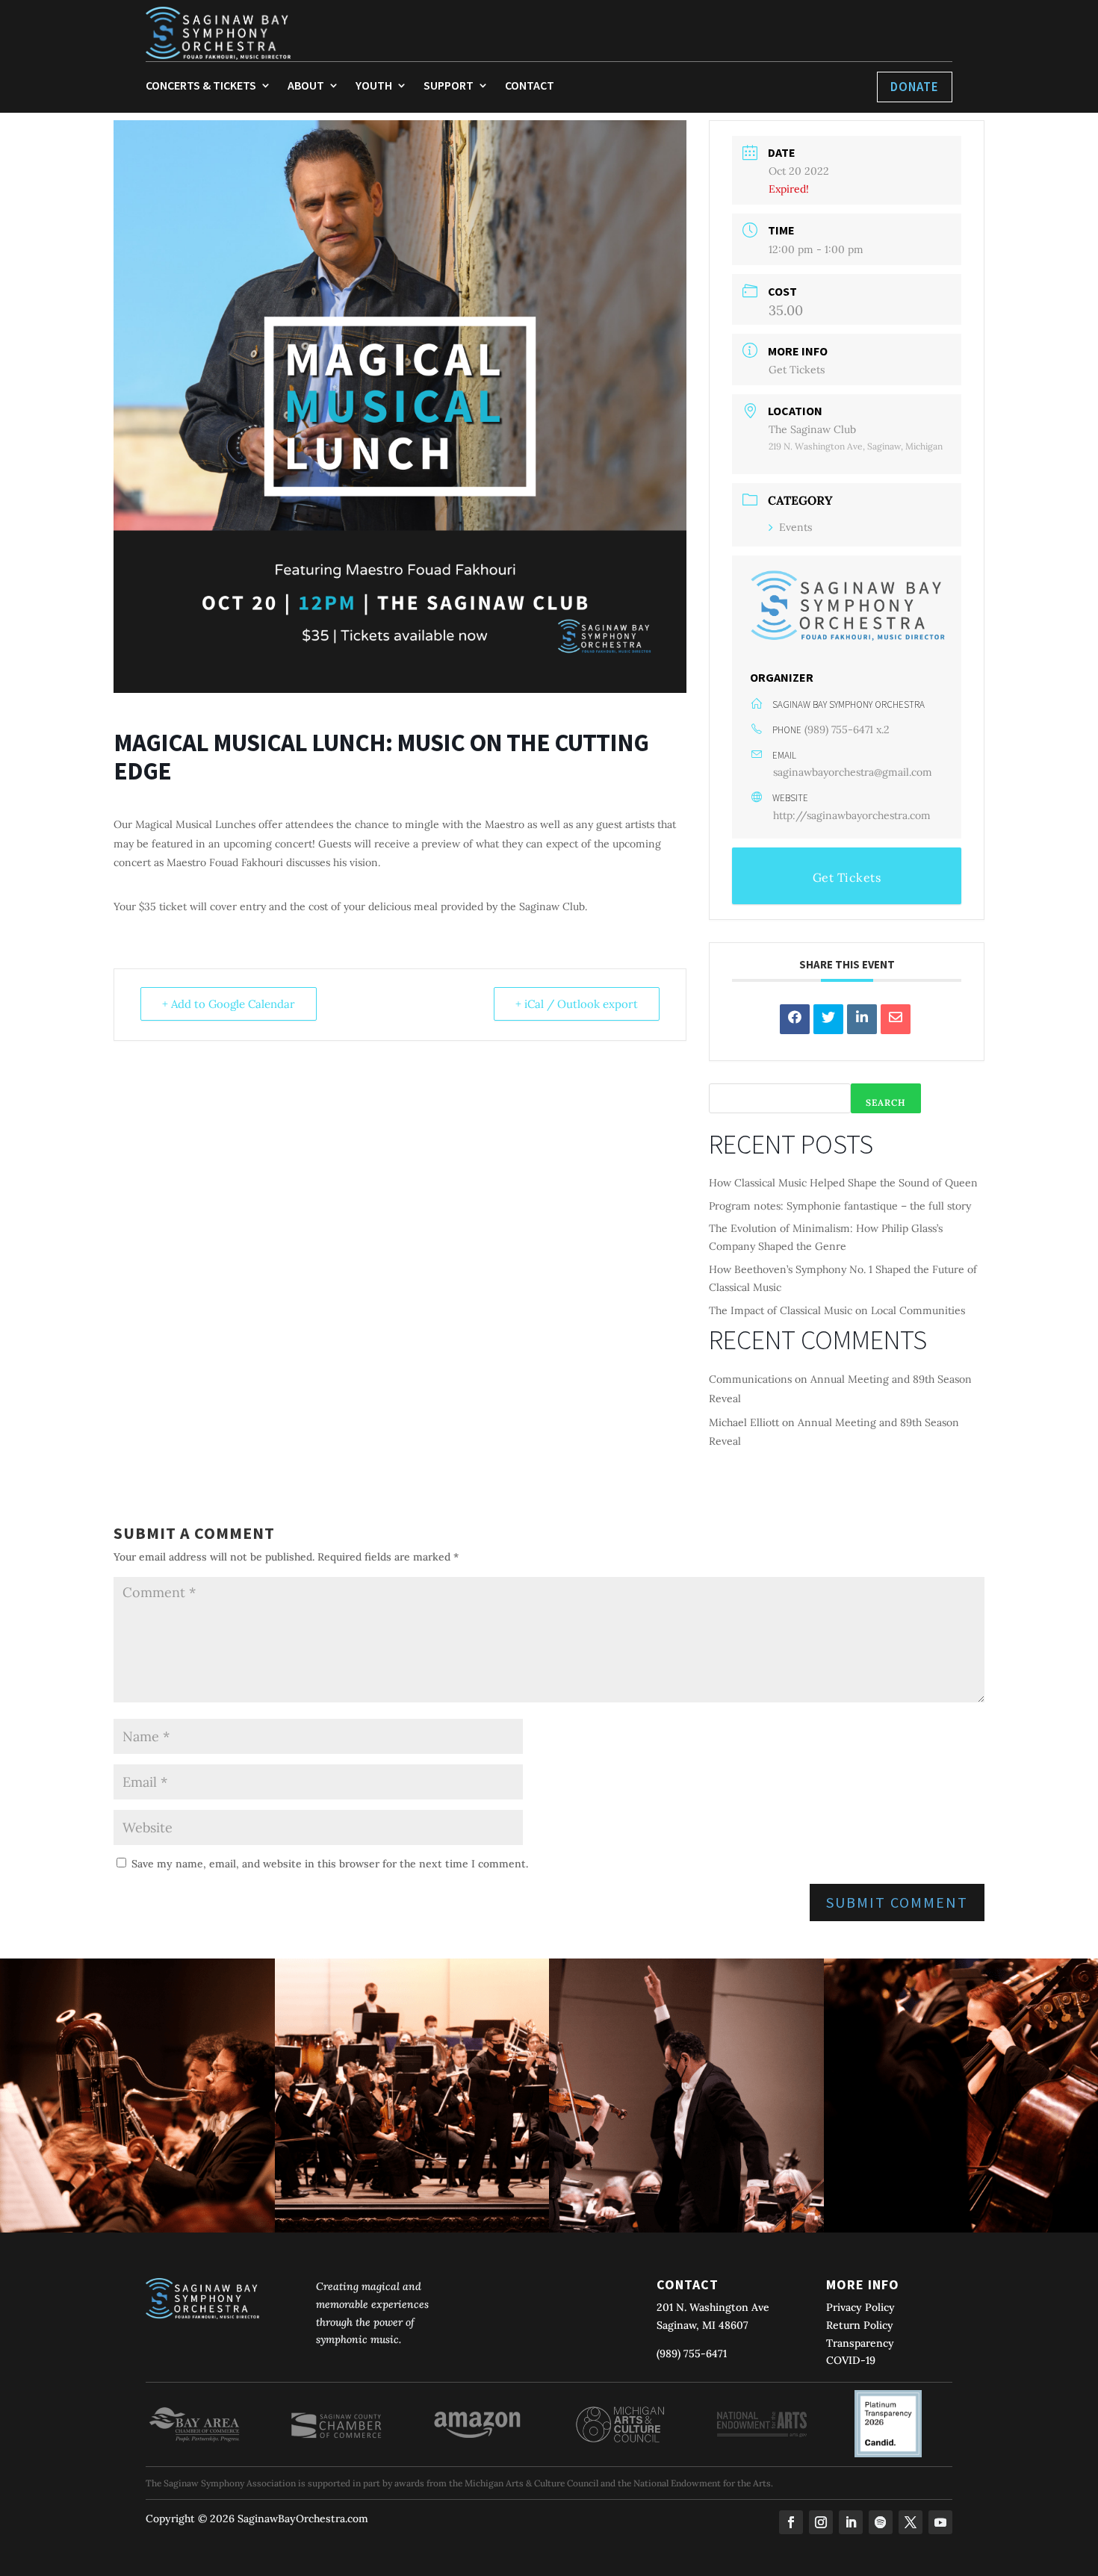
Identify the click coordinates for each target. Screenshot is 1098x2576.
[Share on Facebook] (795, 1019)
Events (795, 527)
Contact (530, 86)
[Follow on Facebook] (791, 2522)
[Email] (896, 1019)
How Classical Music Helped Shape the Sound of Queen (843, 1183)
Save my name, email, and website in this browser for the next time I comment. (330, 1864)
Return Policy (860, 2325)
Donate (915, 87)
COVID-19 (851, 2360)
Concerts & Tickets (201, 86)
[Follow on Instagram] (821, 2522)
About (306, 86)
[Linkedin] (862, 1019)
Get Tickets (797, 370)
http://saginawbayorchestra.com (852, 815)
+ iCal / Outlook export (577, 1004)
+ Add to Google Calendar (229, 1004)
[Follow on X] (911, 2522)
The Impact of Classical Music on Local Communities (837, 1310)
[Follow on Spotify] (881, 2522)
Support (449, 86)
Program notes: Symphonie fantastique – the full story (840, 1206)
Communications (750, 1379)
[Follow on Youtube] (940, 2522)
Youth (374, 86)
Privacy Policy (860, 2307)
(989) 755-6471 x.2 (847, 729)
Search (886, 1102)
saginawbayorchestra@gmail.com (853, 772)
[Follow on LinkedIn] (851, 2522)
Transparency (860, 2343)
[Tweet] (828, 1019)
